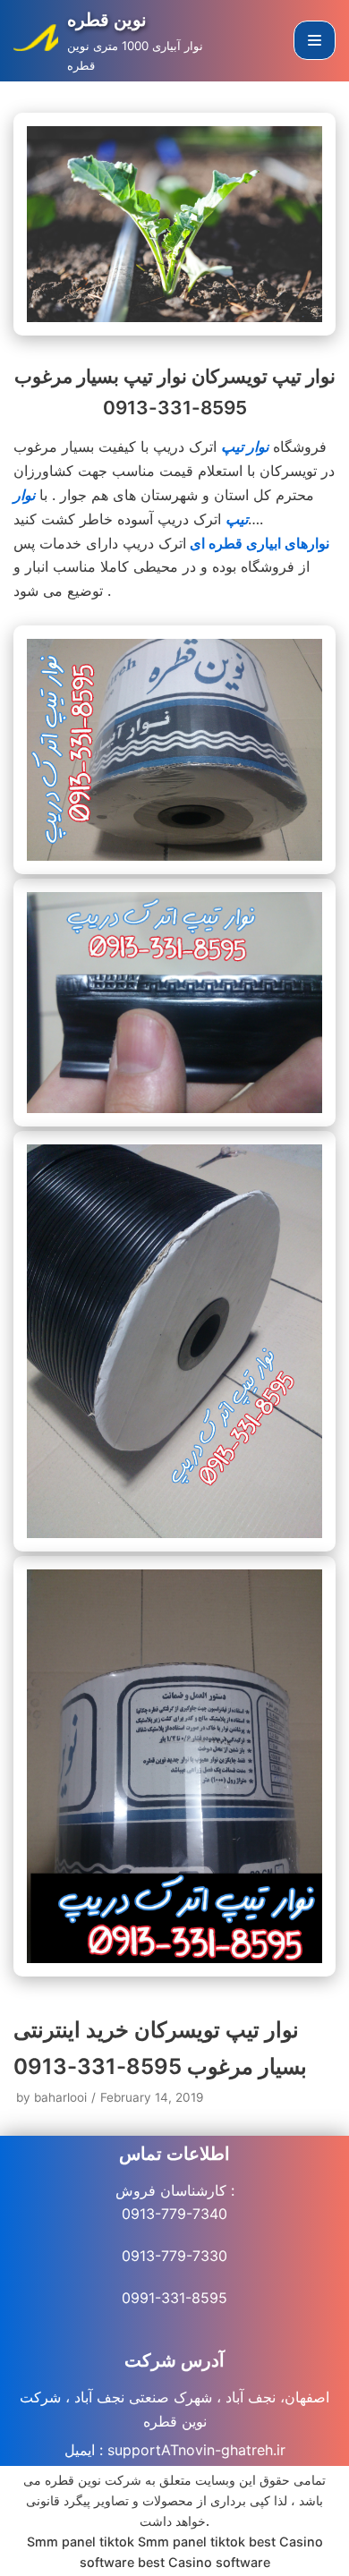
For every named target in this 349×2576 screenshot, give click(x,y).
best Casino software (204, 2562)
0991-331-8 (161, 2298)
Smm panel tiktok (81, 2542)
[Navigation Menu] (315, 40)
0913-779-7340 (174, 2214)
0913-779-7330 (174, 2256)
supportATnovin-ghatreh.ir (196, 2450)
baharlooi (60, 2097)
